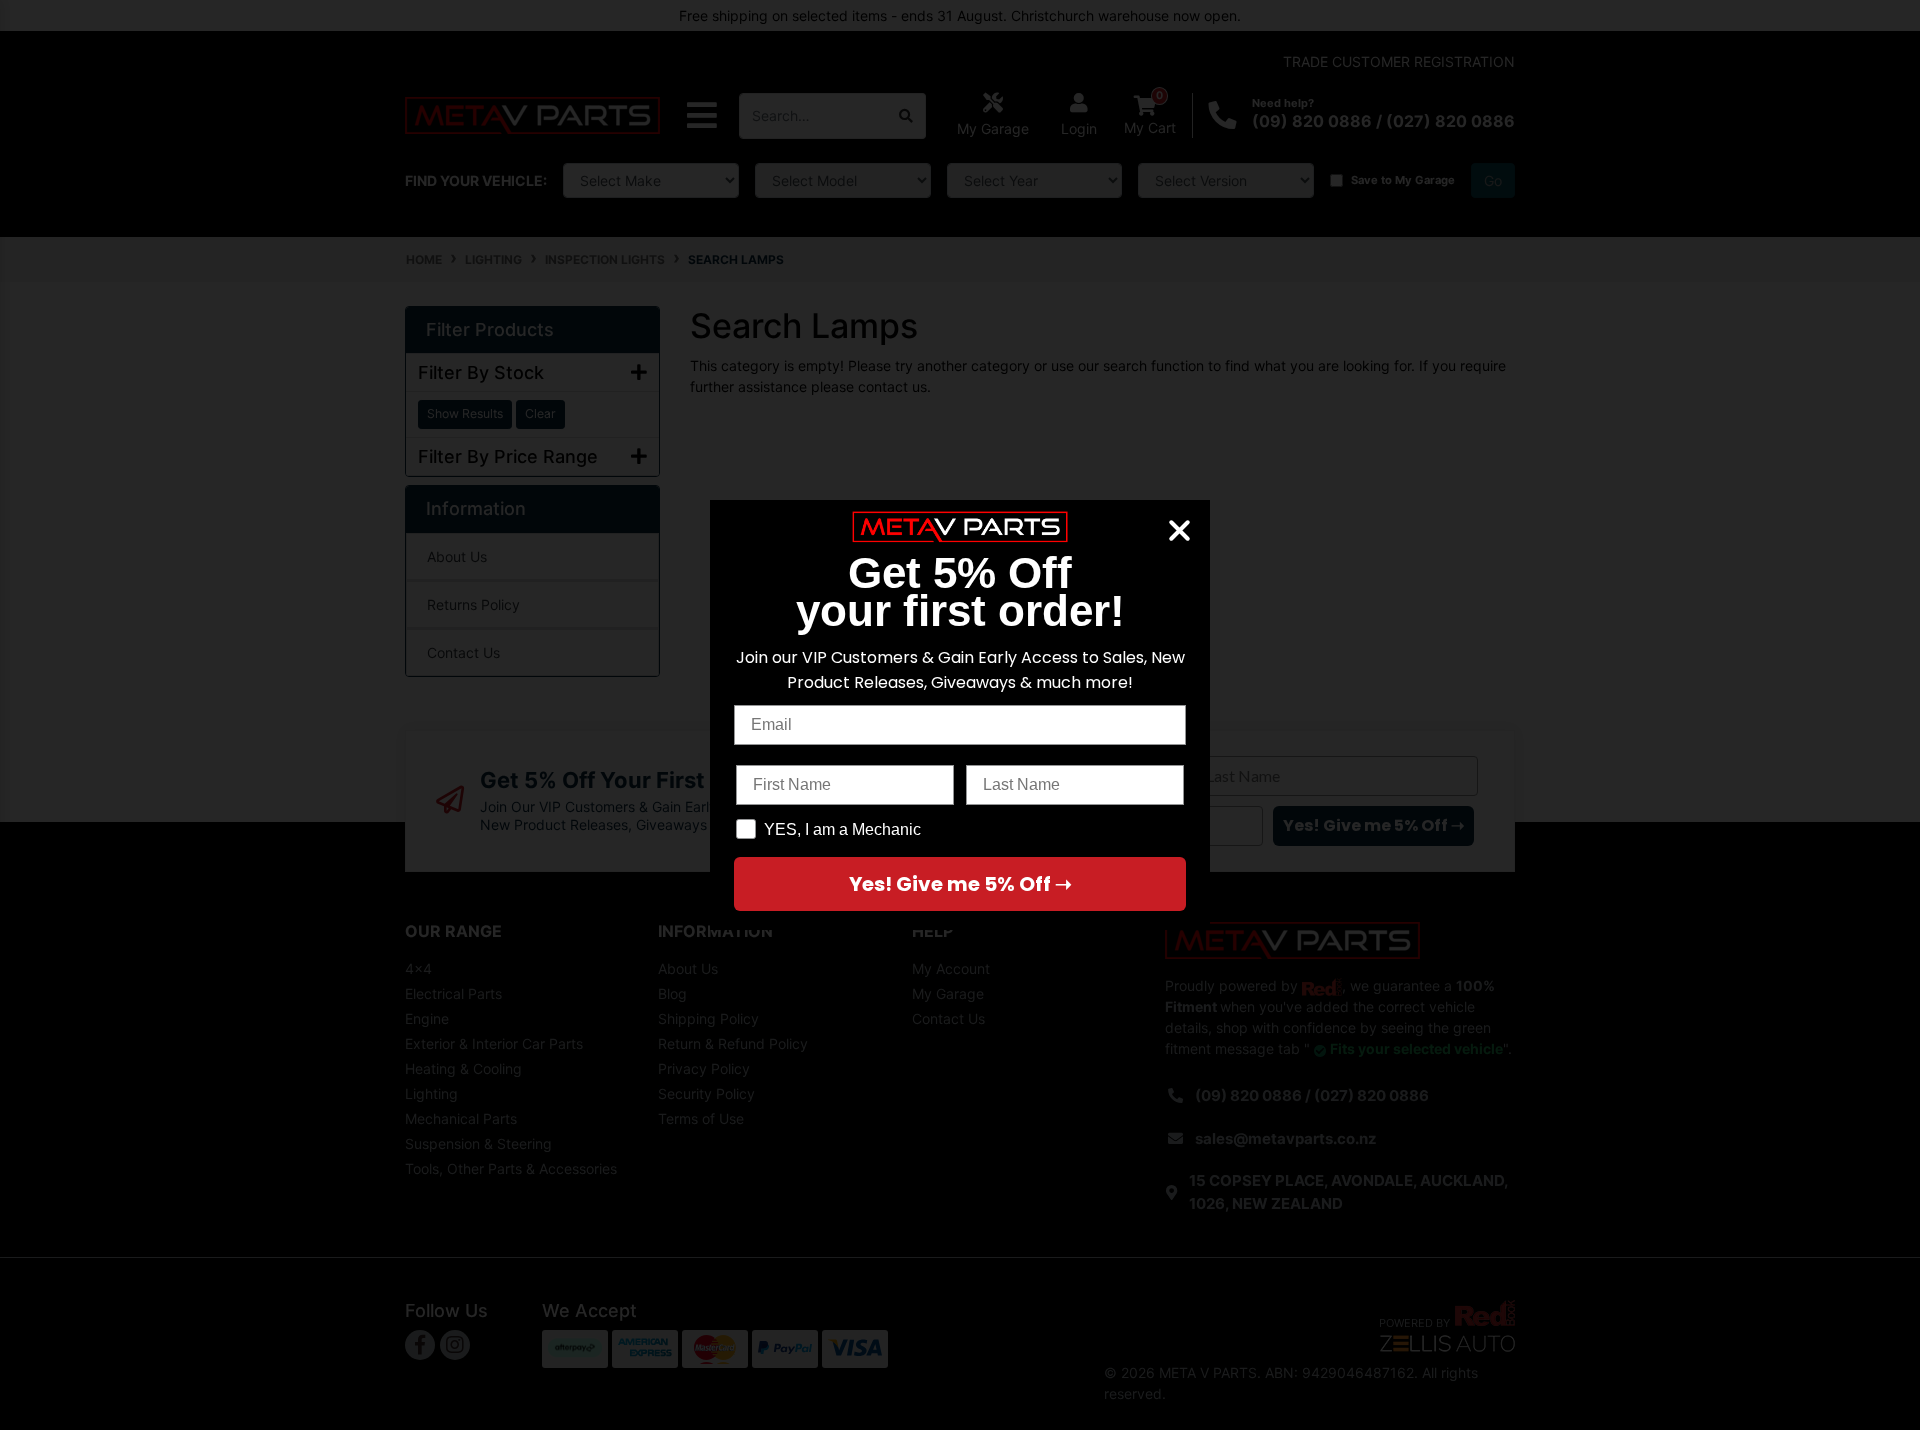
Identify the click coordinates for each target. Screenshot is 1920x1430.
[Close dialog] (1179, 530)
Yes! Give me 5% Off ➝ (960, 884)
